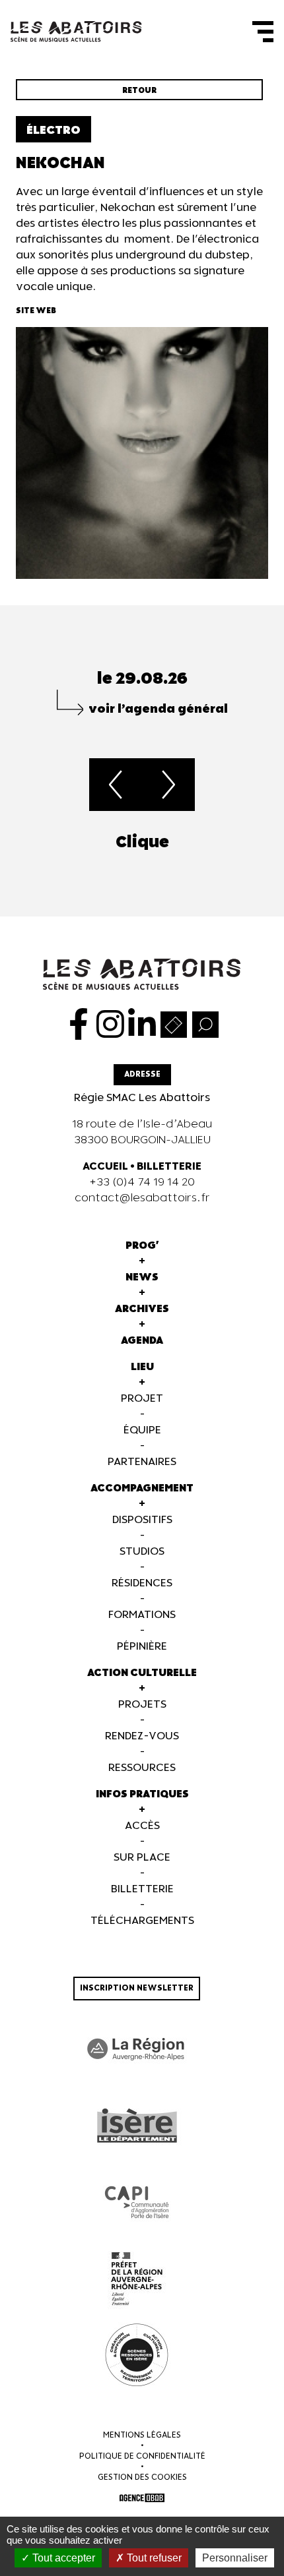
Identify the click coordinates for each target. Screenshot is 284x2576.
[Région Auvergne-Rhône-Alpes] (137, 2049)
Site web (36, 311)
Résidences (142, 1583)
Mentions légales (142, 2435)
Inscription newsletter (137, 1988)
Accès (142, 1826)
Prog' (142, 1246)
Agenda (142, 1341)
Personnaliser (235, 2558)
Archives (142, 1309)
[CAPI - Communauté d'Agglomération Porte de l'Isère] (137, 2202)
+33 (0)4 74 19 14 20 (142, 1183)
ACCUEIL (105, 1167)
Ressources (142, 1768)
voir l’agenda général (158, 709)
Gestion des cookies (142, 2477)
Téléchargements (142, 1921)
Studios (142, 1552)
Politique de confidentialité (142, 2456)
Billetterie (142, 1889)
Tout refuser (153, 2558)
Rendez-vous (142, 1736)
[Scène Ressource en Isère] (137, 2355)
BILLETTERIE (169, 1167)
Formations (142, 1615)
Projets (142, 1705)
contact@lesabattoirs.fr (142, 1198)
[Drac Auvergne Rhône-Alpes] (137, 2279)
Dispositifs (142, 1520)
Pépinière (142, 1647)
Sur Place (142, 1858)
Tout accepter (62, 2558)
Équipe (142, 1430)
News (142, 1277)
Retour (139, 91)
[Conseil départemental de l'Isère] (137, 2126)
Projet (142, 1399)
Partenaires (142, 1462)
